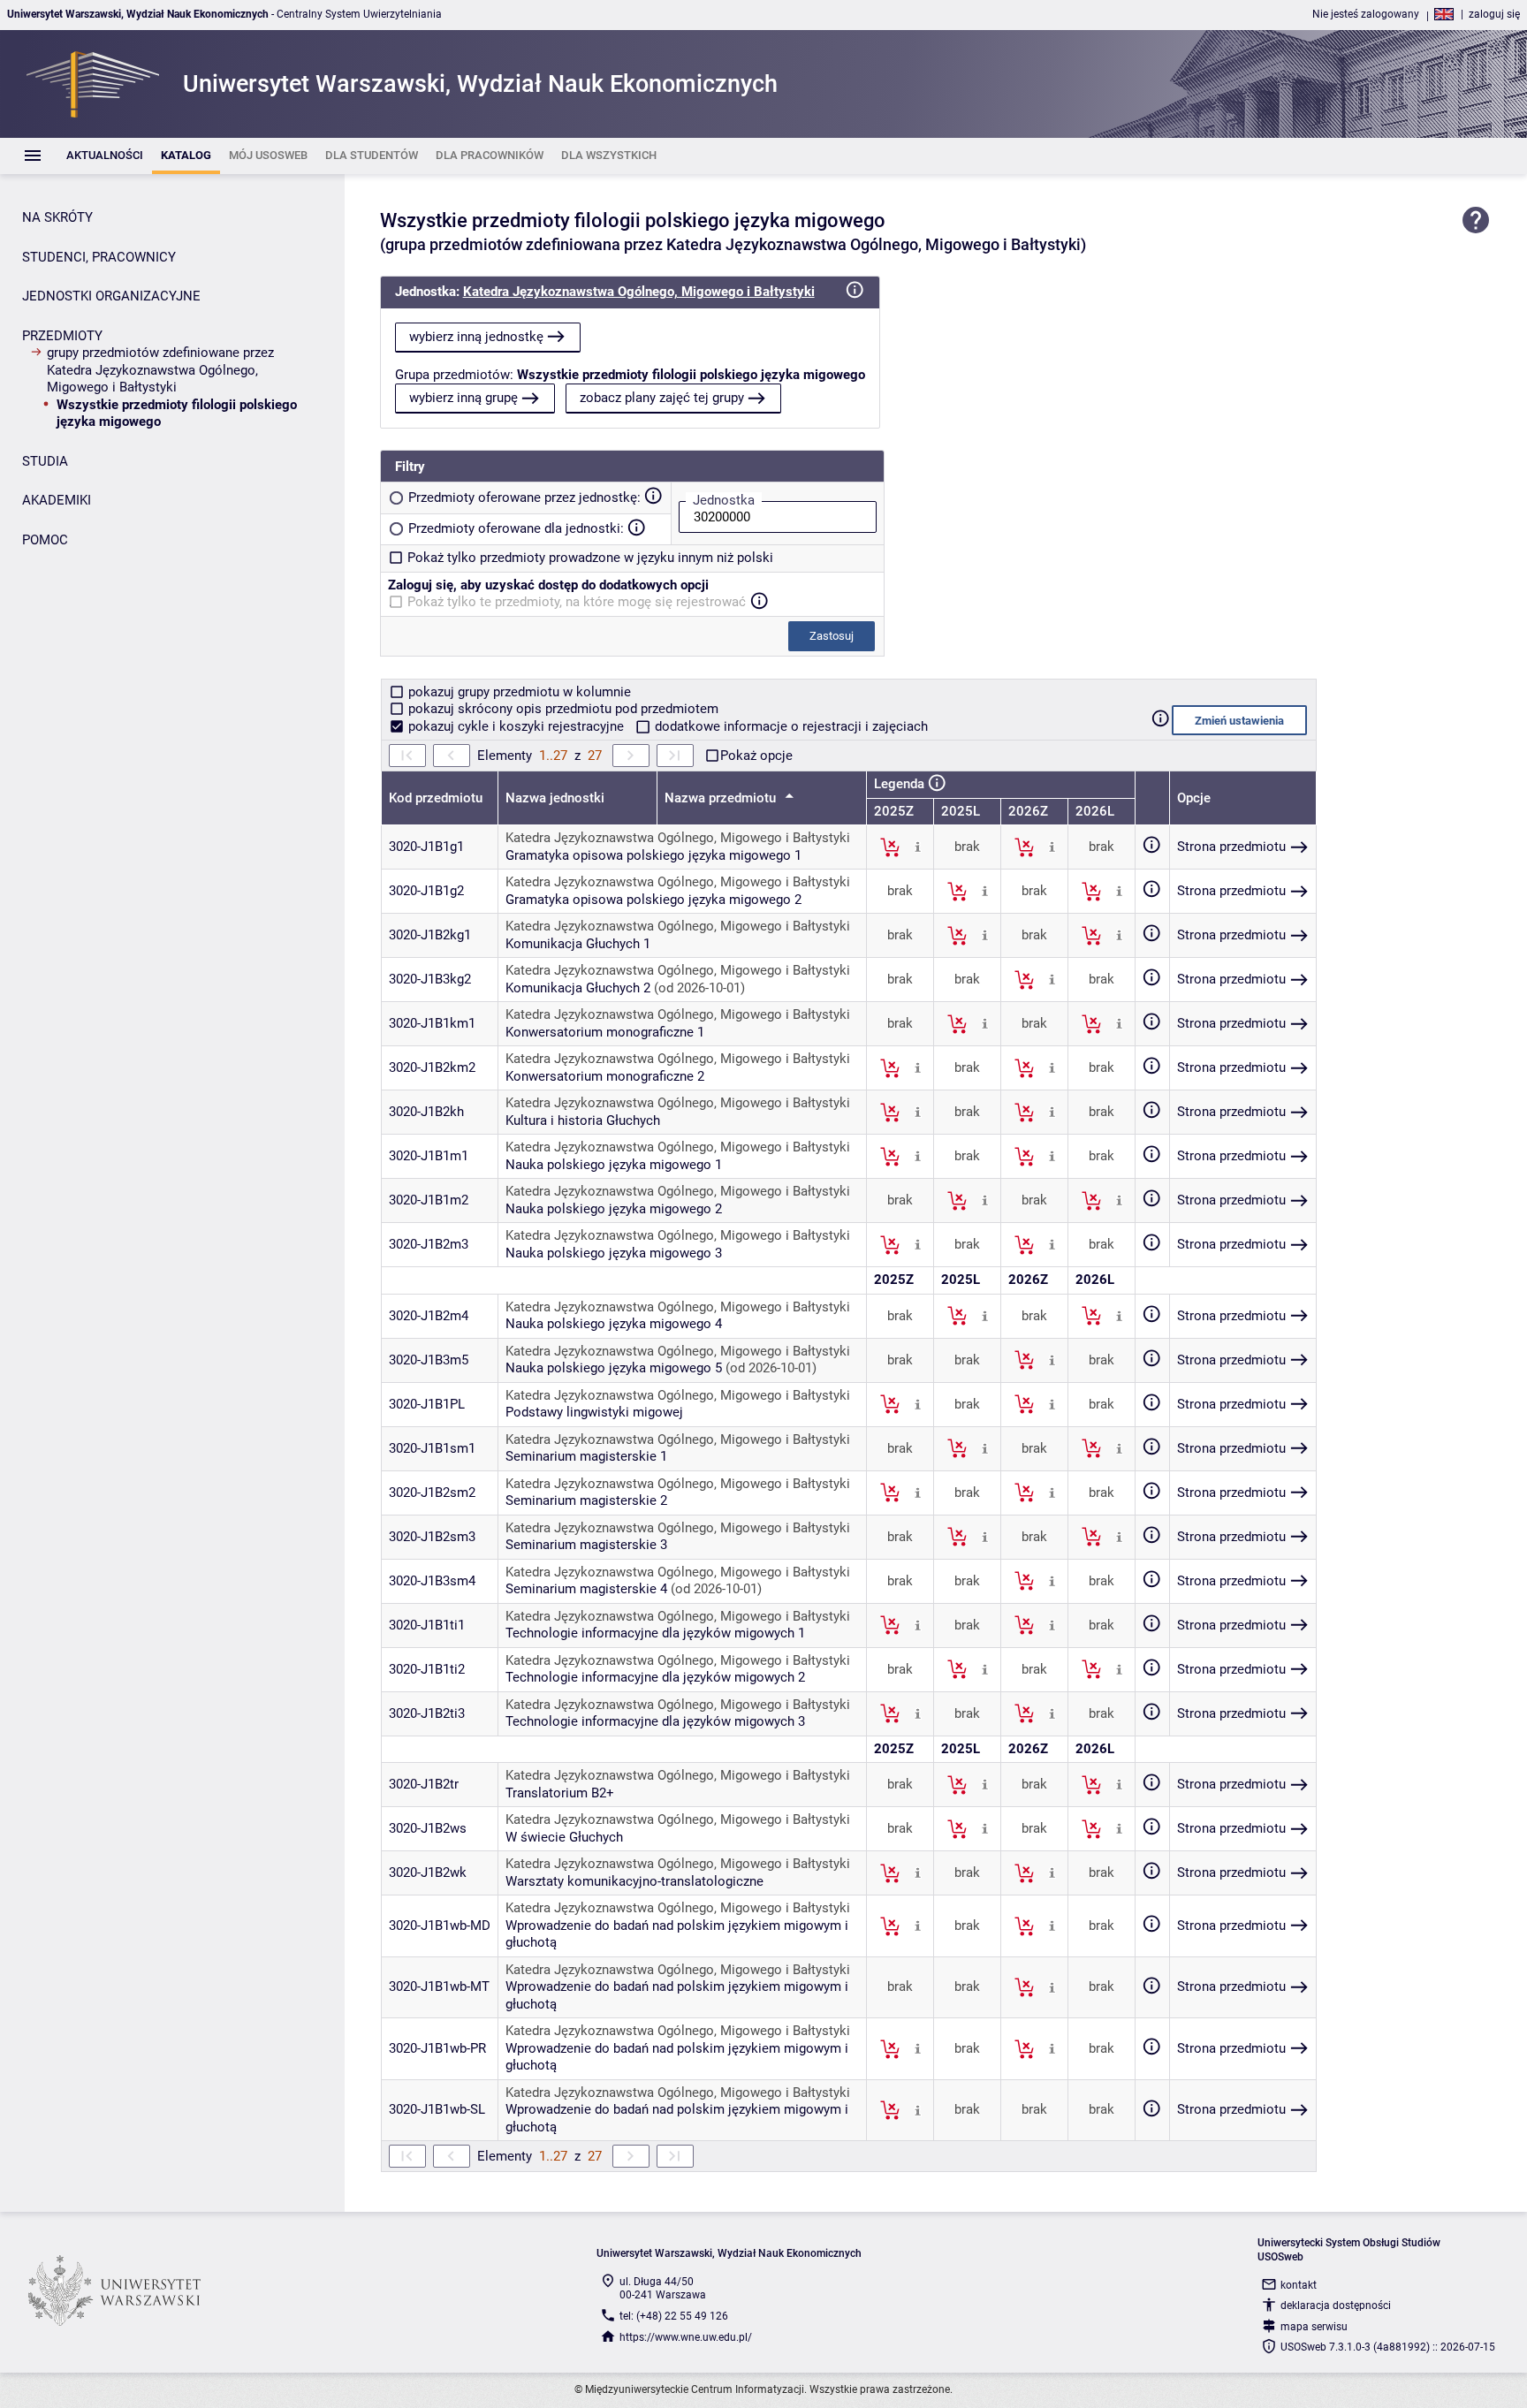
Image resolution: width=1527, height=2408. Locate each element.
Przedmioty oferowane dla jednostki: (516, 528)
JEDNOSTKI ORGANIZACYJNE (111, 296)
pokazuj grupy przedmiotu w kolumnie (518, 692)
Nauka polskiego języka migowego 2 (614, 1209)
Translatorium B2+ (560, 1793)
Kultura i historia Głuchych (583, 1120)
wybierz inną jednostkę (476, 337)
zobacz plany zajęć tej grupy (662, 398)
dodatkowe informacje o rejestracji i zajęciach (790, 726)
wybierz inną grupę (463, 398)
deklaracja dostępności (1336, 2305)
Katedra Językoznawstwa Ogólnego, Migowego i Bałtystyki (639, 292)
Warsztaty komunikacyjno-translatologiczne (634, 1881)
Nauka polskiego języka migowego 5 (614, 1368)
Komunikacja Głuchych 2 (578, 988)
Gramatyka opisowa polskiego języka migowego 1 (653, 855)
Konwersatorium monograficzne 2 (605, 1076)
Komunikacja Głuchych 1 (578, 944)
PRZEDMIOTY (62, 336)
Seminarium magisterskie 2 (586, 1500)
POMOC (45, 540)
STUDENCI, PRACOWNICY (99, 257)
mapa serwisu (1314, 2327)
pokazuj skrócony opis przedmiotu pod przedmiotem (562, 709)
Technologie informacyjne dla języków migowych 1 (655, 1633)
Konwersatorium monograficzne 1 (605, 1032)
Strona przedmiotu (1231, 847)
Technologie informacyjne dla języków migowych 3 (655, 1721)
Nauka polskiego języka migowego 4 (614, 1324)
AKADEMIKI (57, 500)
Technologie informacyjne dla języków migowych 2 (655, 1677)
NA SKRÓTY (57, 217)
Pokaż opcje (756, 756)
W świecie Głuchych (564, 1837)
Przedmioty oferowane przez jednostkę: (524, 498)
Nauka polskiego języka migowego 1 (614, 1165)
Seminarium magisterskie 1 (586, 1456)
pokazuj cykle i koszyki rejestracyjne (516, 726)
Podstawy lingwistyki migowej (594, 1412)
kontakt (1299, 2285)
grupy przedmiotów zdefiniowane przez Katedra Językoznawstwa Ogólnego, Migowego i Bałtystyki (160, 370)
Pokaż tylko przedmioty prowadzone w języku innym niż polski (590, 558)
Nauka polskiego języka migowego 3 (614, 1253)
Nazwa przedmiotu (722, 798)
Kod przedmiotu (436, 798)
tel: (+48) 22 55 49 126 (674, 2316)
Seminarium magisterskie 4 (586, 1589)
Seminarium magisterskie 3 (586, 1545)
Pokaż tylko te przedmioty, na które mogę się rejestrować (577, 602)
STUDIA (45, 461)
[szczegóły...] (918, 847)
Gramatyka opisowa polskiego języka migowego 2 (653, 900)
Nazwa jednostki (555, 798)
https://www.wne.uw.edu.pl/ (686, 2337)
